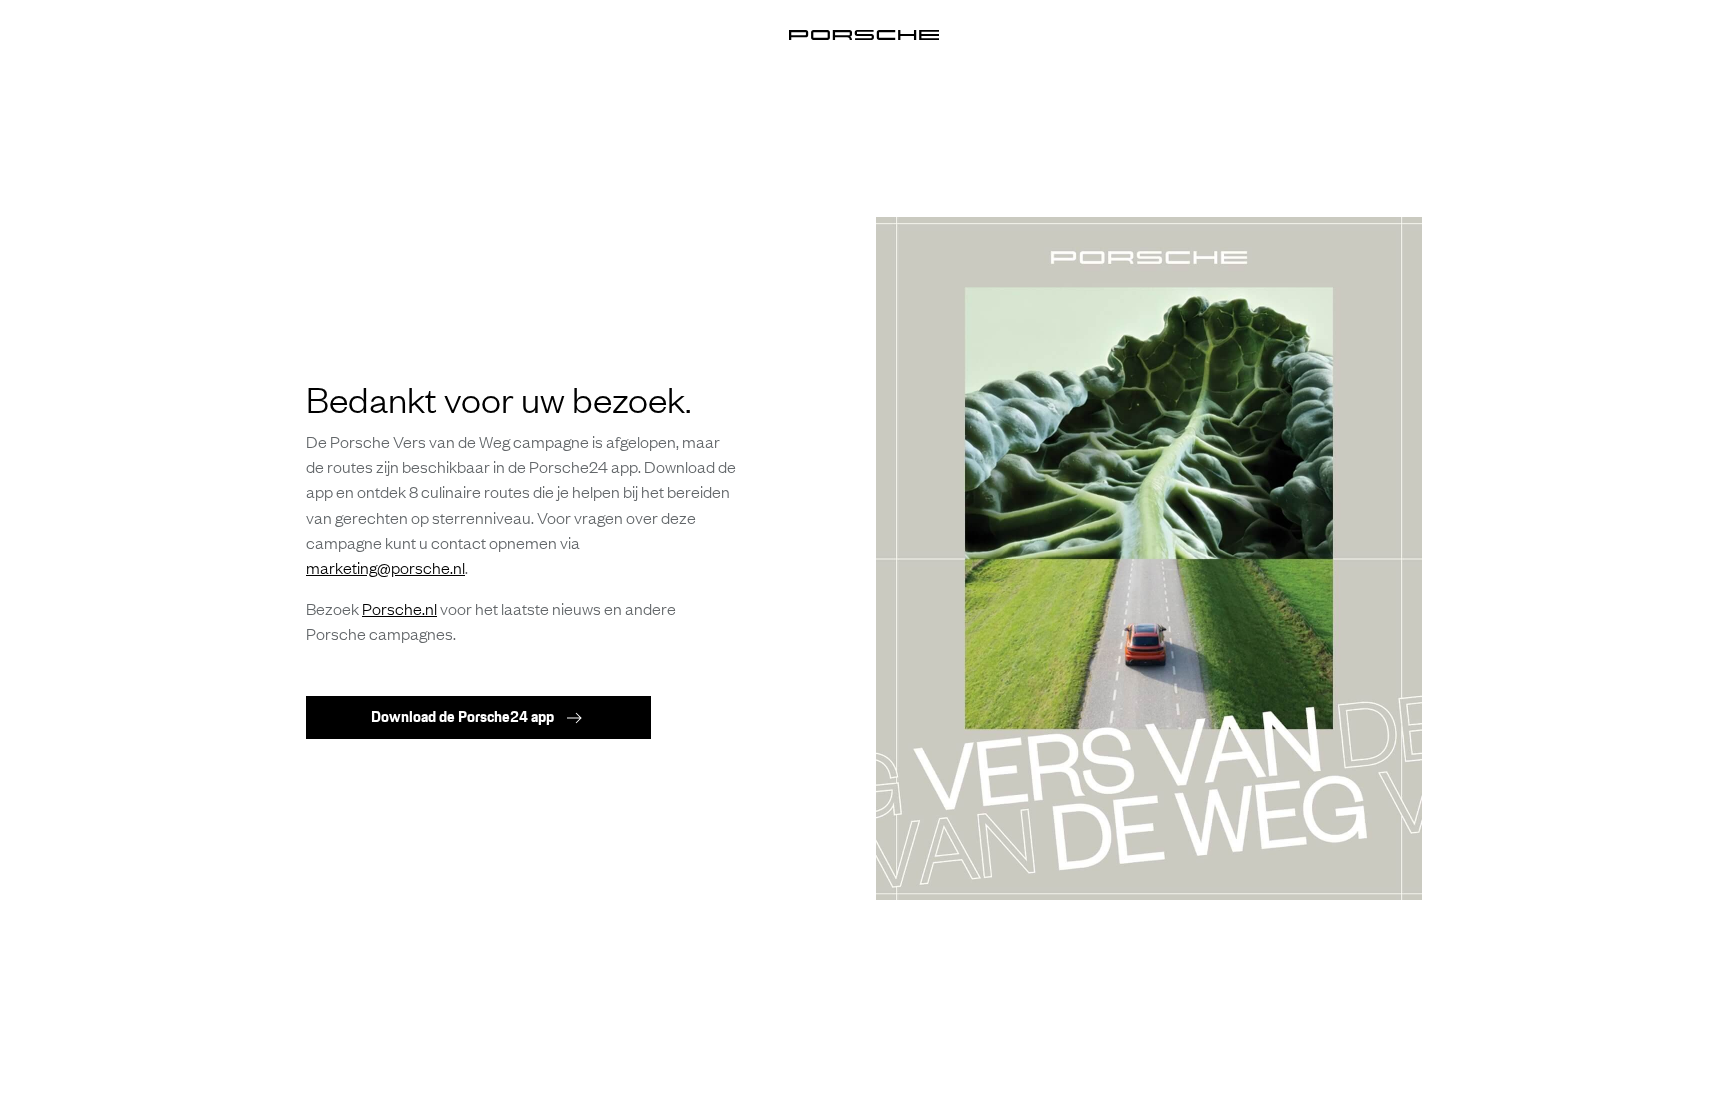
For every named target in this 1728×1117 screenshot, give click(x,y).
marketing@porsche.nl (385, 567)
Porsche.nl (399, 608)
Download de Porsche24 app (462, 716)
